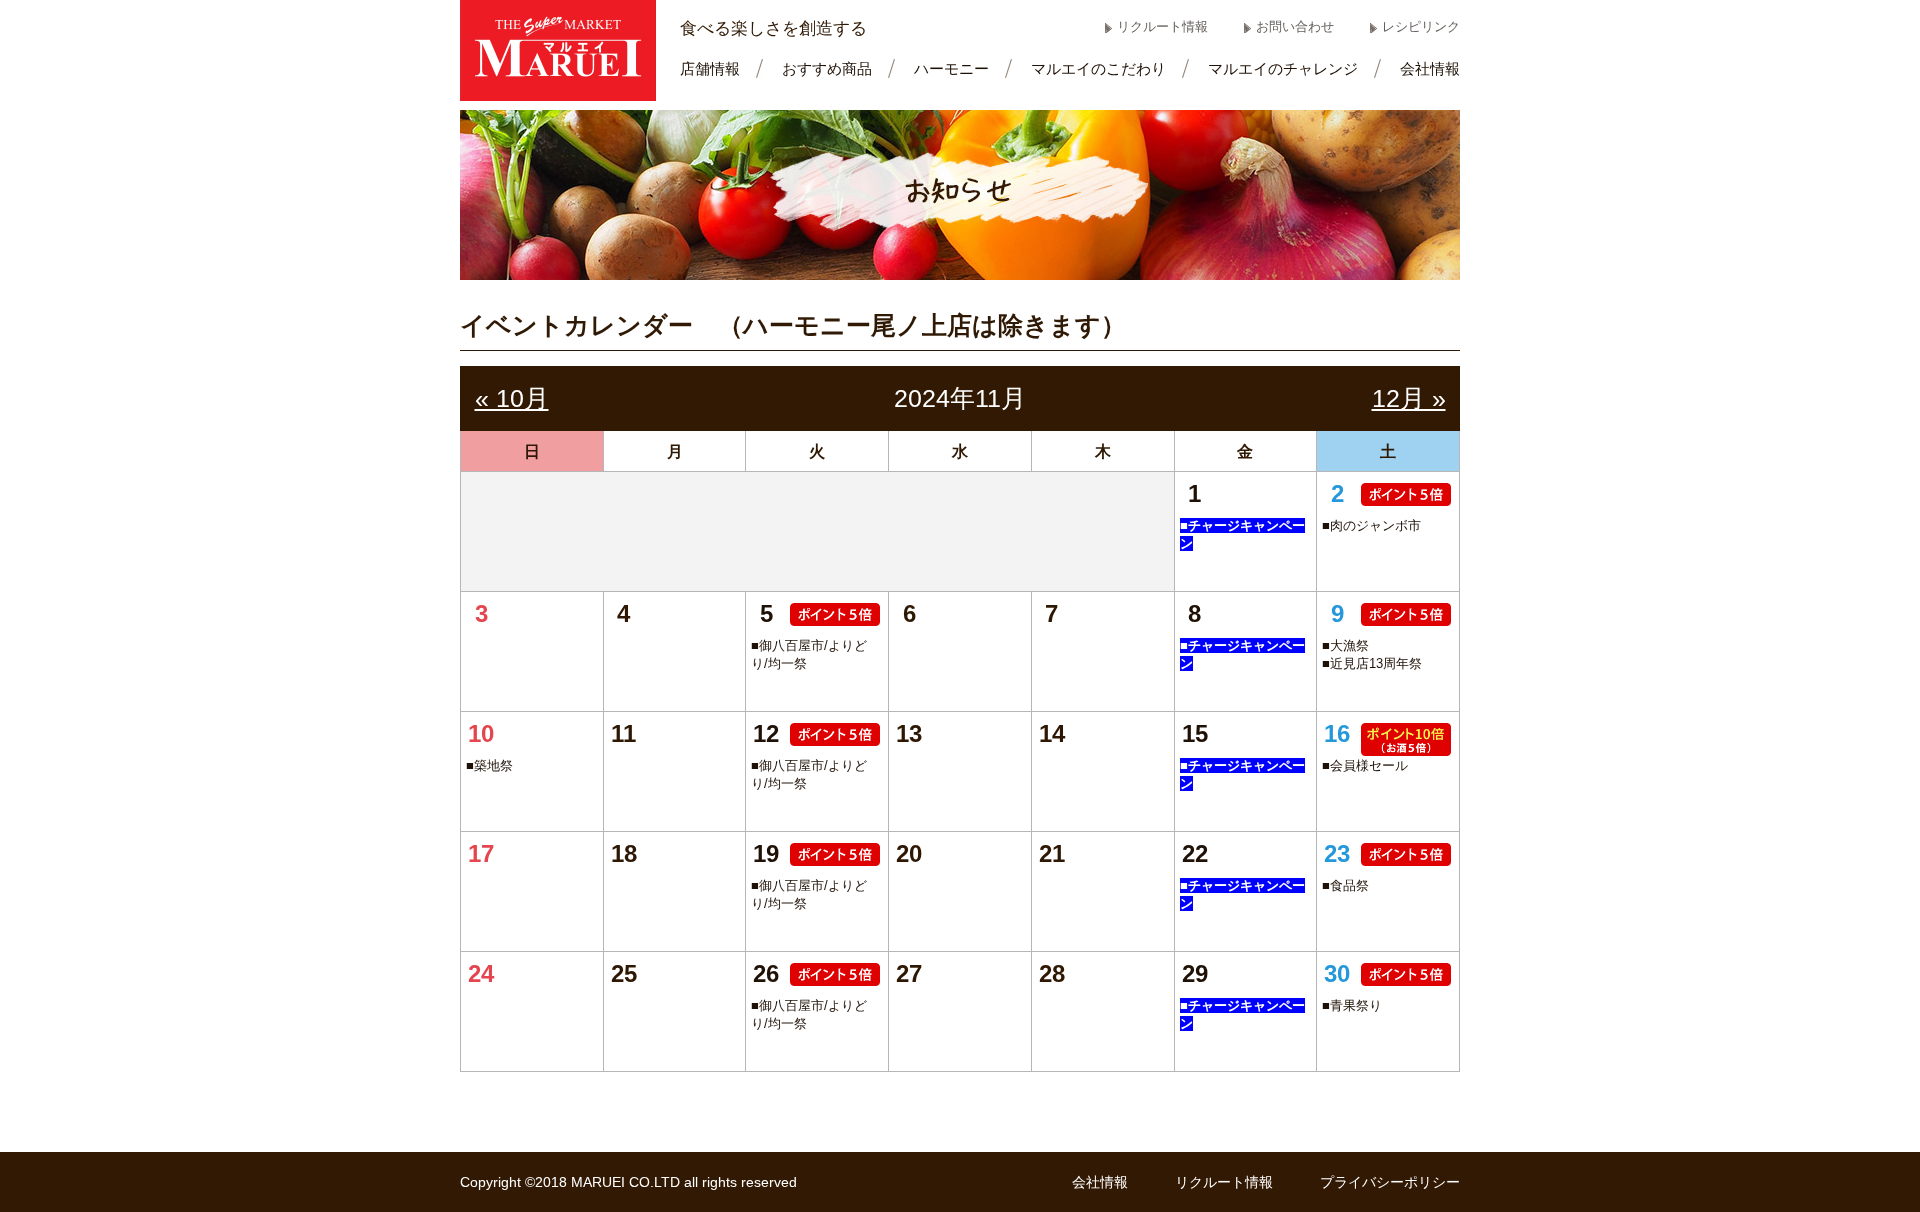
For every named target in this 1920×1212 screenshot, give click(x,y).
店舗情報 (710, 68)
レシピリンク (1421, 26)
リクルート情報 (1162, 26)
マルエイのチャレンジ (1283, 68)
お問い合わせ (1295, 26)
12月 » (1409, 398)
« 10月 (512, 398)
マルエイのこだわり (1098, 68)
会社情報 (1430, 68)
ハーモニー (951, 68)
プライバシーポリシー (1390, 1182)
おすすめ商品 (827, 68)
